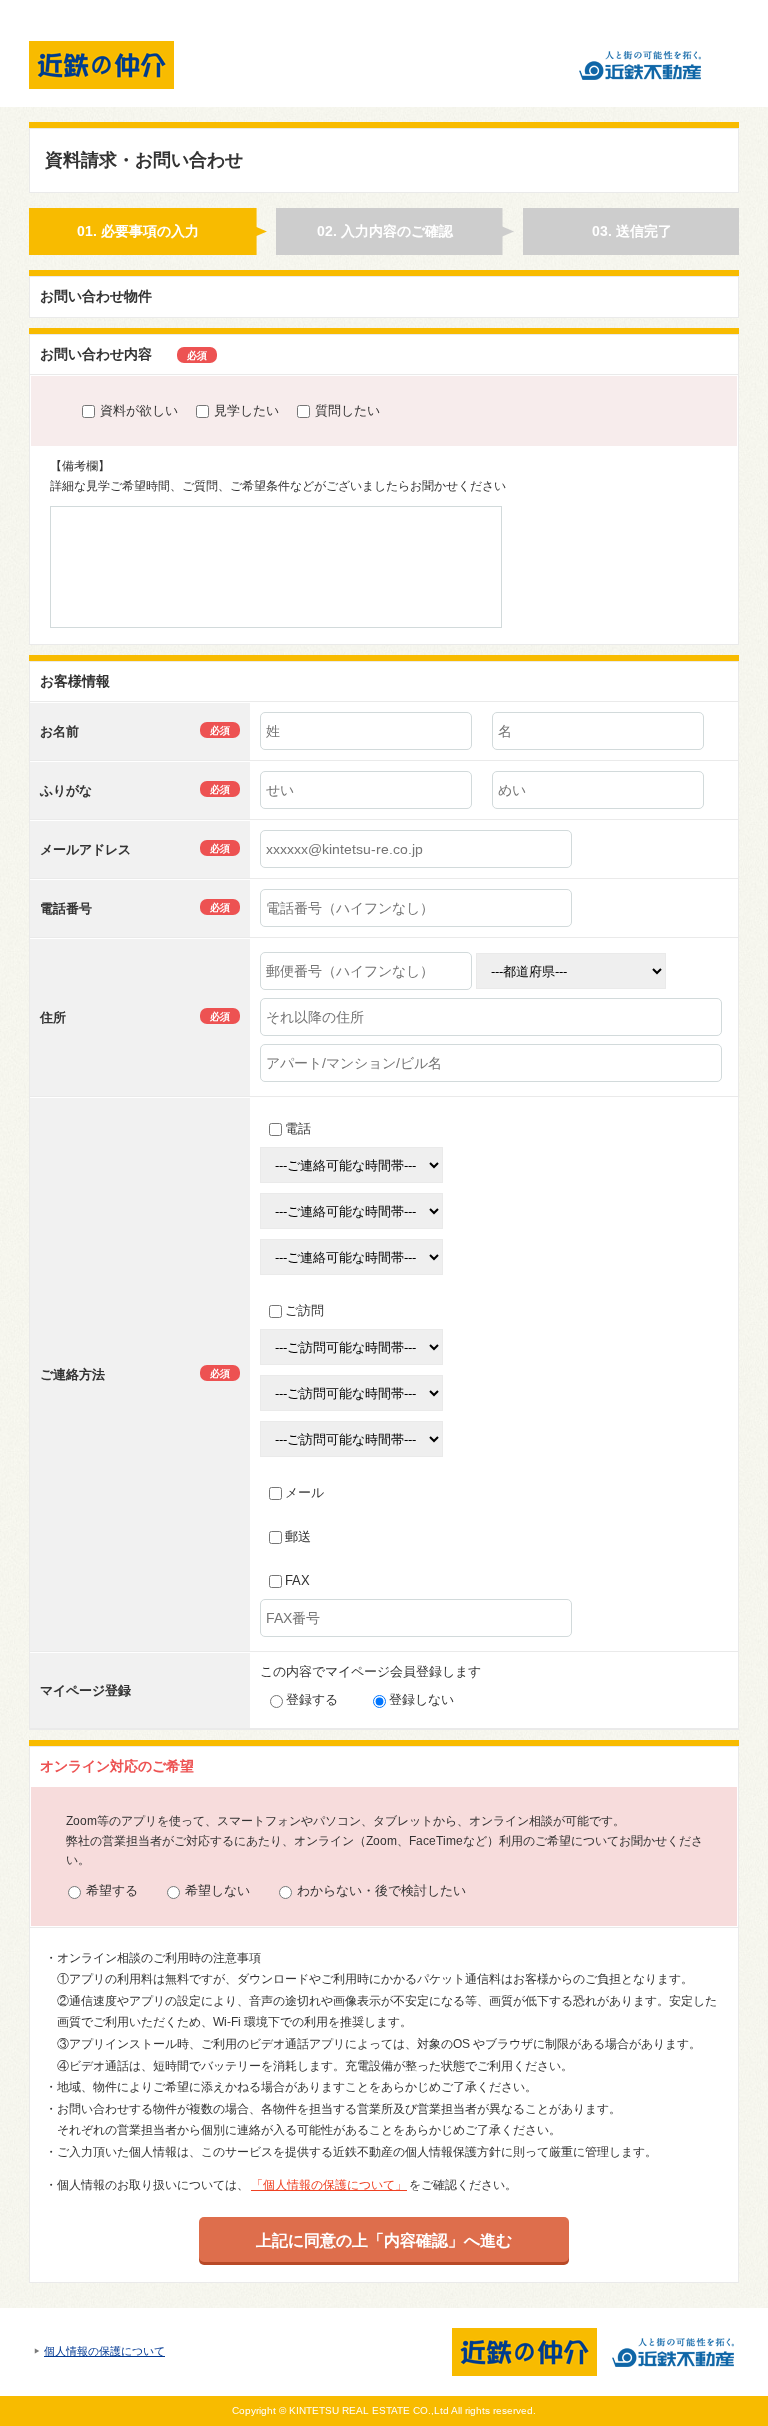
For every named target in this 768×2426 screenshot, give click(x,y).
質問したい (347, 410)
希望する (112, 1890)
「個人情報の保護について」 (329, 2185)
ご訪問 (304, 1310)
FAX (297, 1580)
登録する (312, 1699)
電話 (298, 1128)
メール (304, 1492)
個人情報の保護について (104, 2351)
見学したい (246, 410)
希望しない (217, 1890)
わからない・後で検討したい (381, 1890)
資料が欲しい (139, 410)
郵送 (298, 1536)
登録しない (421, 1699)
